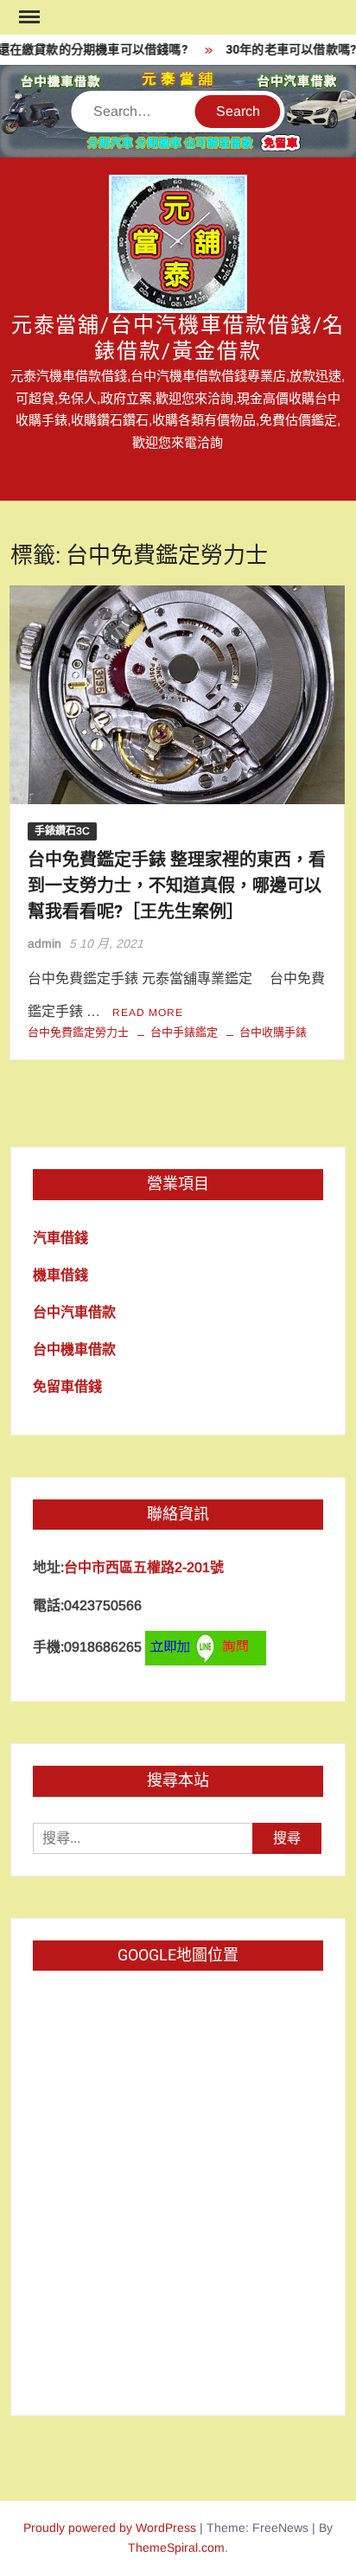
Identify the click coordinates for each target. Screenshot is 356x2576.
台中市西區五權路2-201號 (144, 1567)
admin (44, 943)
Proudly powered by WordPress (110, 2528)
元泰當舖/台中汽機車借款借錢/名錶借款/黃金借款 (178, 339)
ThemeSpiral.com (176, 2547)
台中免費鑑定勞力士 (78, 1032)
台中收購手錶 (273, 1032)
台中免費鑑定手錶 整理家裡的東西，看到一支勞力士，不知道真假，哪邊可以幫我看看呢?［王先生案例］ (177, 886)
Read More (148, 1013)
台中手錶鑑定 (184, 1032)
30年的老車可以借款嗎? (285, 50)
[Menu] (28, 17)
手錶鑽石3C (62, 831)
